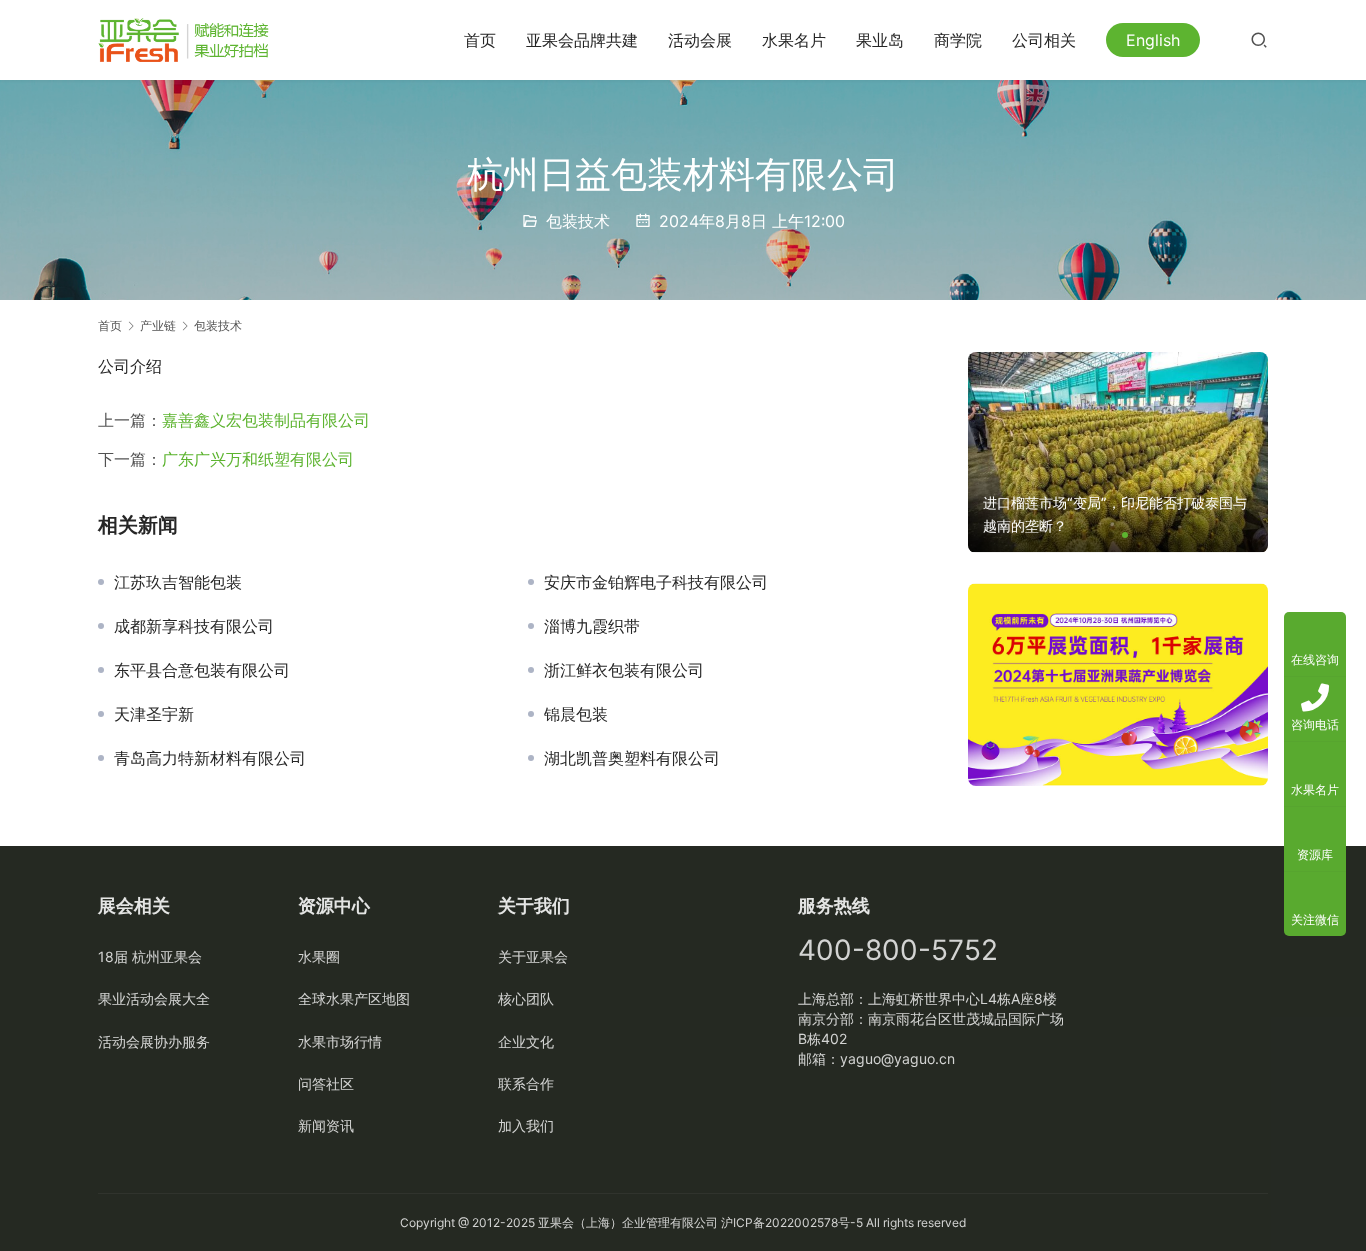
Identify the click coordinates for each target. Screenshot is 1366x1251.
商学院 (958, 40)
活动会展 (700, 40)
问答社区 (326, 1083)
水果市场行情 (340, 1041)
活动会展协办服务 (154, 1041)
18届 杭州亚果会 (150, 956)
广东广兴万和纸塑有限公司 (258, 459)
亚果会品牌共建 (582, 40)
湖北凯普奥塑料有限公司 (632, 758)
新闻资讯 (326, 1125)
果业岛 (880, 40)
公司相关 (1044, 40)
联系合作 (526, 1083)
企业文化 (526, 1041)
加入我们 (526, 1125)
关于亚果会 (533, 956)
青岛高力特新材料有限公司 (210, 758)
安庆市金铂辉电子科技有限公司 (656, 582)
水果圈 (319, 956)
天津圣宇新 (154, 714)
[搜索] (1259, 39)
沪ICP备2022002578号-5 (792, 1222)
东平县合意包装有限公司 (202, 670)
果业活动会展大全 (154, 998)
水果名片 (794, 40)
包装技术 (578, 221)
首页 (480, 40)
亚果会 (556, 1222)
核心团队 (526, 998)
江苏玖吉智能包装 (178, 582)
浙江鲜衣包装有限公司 (624, 670)
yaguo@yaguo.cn (897, 1058)
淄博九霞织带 (592, 626)
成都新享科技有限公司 (194, 626)
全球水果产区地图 (354, 998)
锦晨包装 (576, 714)
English (1153, 40)
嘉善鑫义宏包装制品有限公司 (266, 420)
